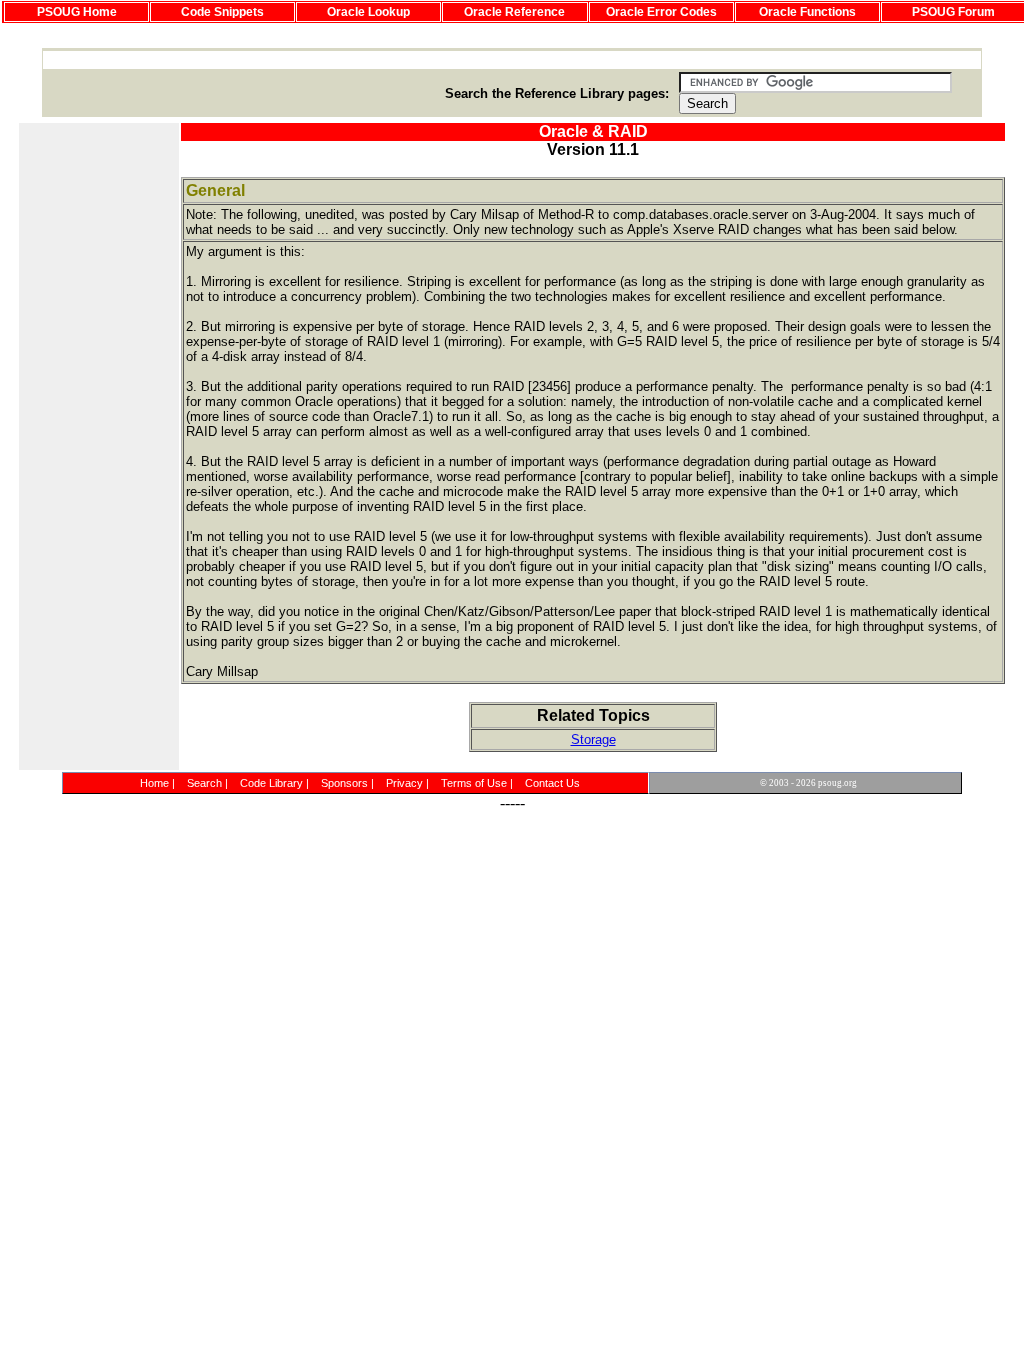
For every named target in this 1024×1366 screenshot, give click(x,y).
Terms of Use (474, 783)
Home (154, 783)
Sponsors (344, 783)
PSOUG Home (77, 12)
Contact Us (552, 783)
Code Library (271, 783)
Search (204, 783)
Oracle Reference (514, 12)
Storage (593, 739)
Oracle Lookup (368, 12)
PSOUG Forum (953, 12)
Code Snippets (222, 12)
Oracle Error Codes (661, 12)
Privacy (404, 783)
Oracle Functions (807, 12)
